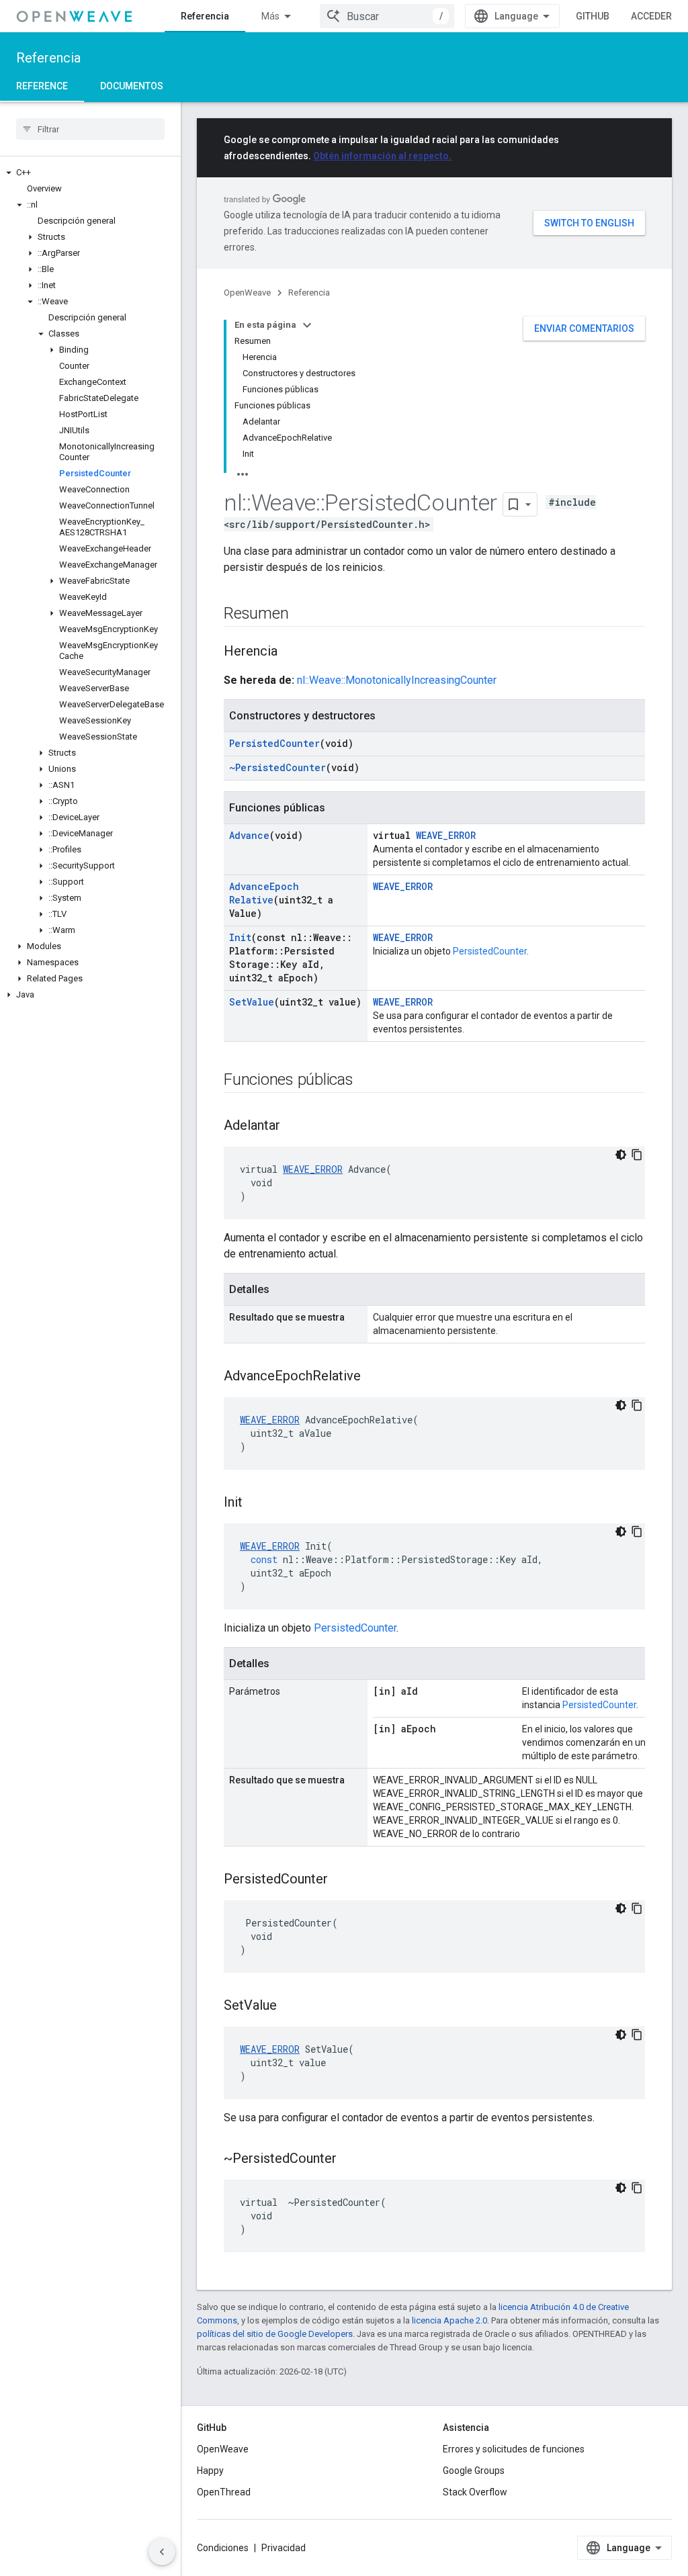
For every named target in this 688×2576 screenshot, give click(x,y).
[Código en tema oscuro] (621, 1155)
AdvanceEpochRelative (264, 893)
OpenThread (224, 2492)
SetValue (252, 1002)
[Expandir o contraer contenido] (307, 325)
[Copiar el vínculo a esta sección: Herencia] (291, 652)
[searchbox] (90, 129)
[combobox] (387, 16)
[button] (90, 173)
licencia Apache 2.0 (449, 2320)
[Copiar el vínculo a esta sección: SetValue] (290, 2006)
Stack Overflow (475, 2492)
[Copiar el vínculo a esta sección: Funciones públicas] (367, 1081)
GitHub (593, 16)
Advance (249, 835)
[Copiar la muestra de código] (637, 1155)
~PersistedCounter (277, 767)
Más (270, 16)
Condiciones (223, 2548)
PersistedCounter (274, 743)
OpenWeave (247, 293)
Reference (42, 86)
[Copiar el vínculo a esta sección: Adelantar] (294, 1126)
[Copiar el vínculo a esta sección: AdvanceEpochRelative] (374, 1377)
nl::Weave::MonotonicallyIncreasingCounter (397, 680)
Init (240, 937)
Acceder (651, 16)
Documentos (132, 86)
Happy (210, 2471)
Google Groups (474, 2471)
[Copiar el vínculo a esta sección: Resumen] (302, 615)
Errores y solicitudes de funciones (514, 2449)
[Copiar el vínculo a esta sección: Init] (256, 1503)
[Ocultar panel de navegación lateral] (162, 2552)
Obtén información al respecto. (382, 156)
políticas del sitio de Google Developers (275, 2334)
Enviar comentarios (584, 328)
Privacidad (284, 2548)
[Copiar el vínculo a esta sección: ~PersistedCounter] (350, 2160)
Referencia (205, 16)
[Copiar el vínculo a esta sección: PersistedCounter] (341, 1880)
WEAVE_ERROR (446, 835)
